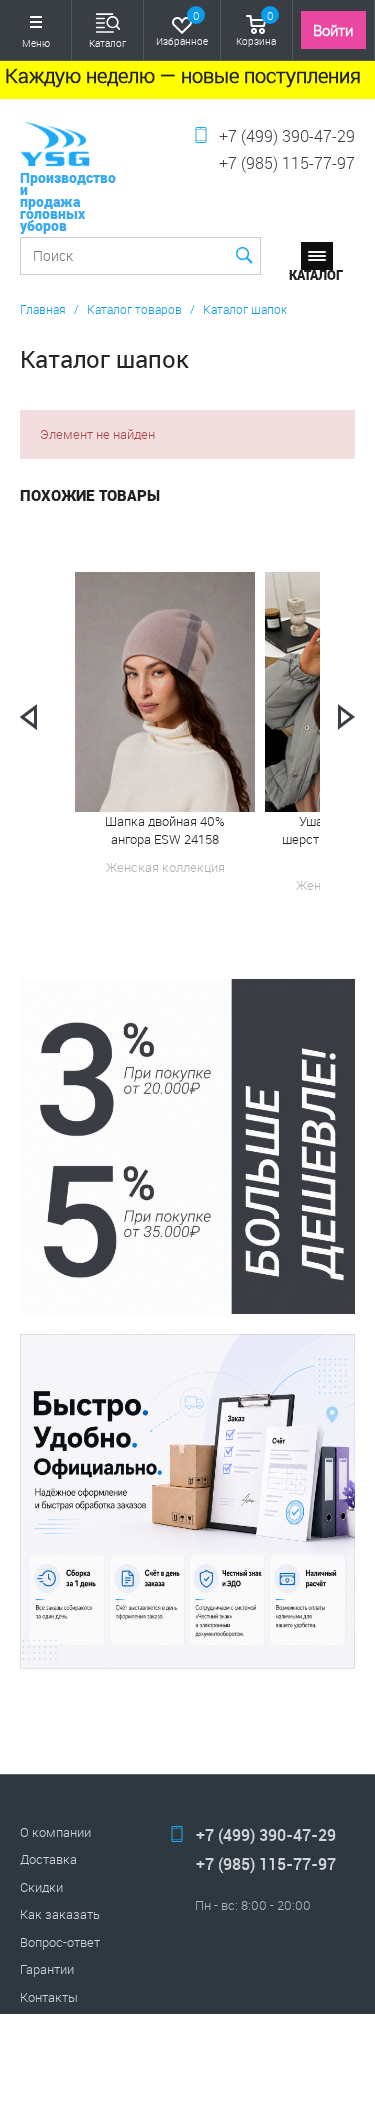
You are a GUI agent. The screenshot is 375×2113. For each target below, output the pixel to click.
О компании (55, 1832)
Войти (333, 30)
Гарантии (47, 1969)
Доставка (48, 1859)
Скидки (41, 1887)
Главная (43, 309)
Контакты (49, 1997)
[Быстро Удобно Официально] (187, 1501)
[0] (182, 22)
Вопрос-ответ (60, 1942)
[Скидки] (187, 1146)
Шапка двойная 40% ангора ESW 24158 (165, 830)
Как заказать (60, 1914)
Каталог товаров (134, 309)
